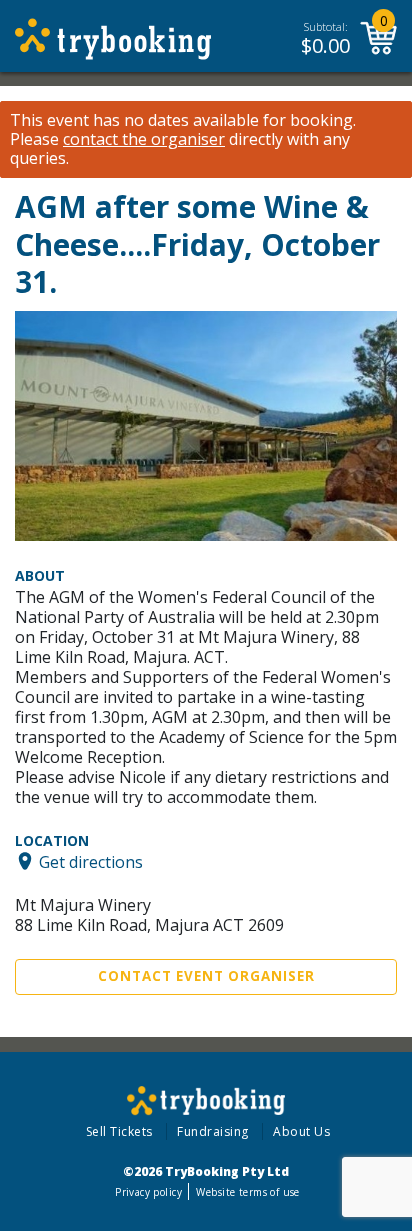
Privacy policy (148, 1192)
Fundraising (213, 1131)
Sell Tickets (119, 1131)
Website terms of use (247, 1192)
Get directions (91, 861)
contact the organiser (144, 139)
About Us (301, 1131)
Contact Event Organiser (206, 976)
